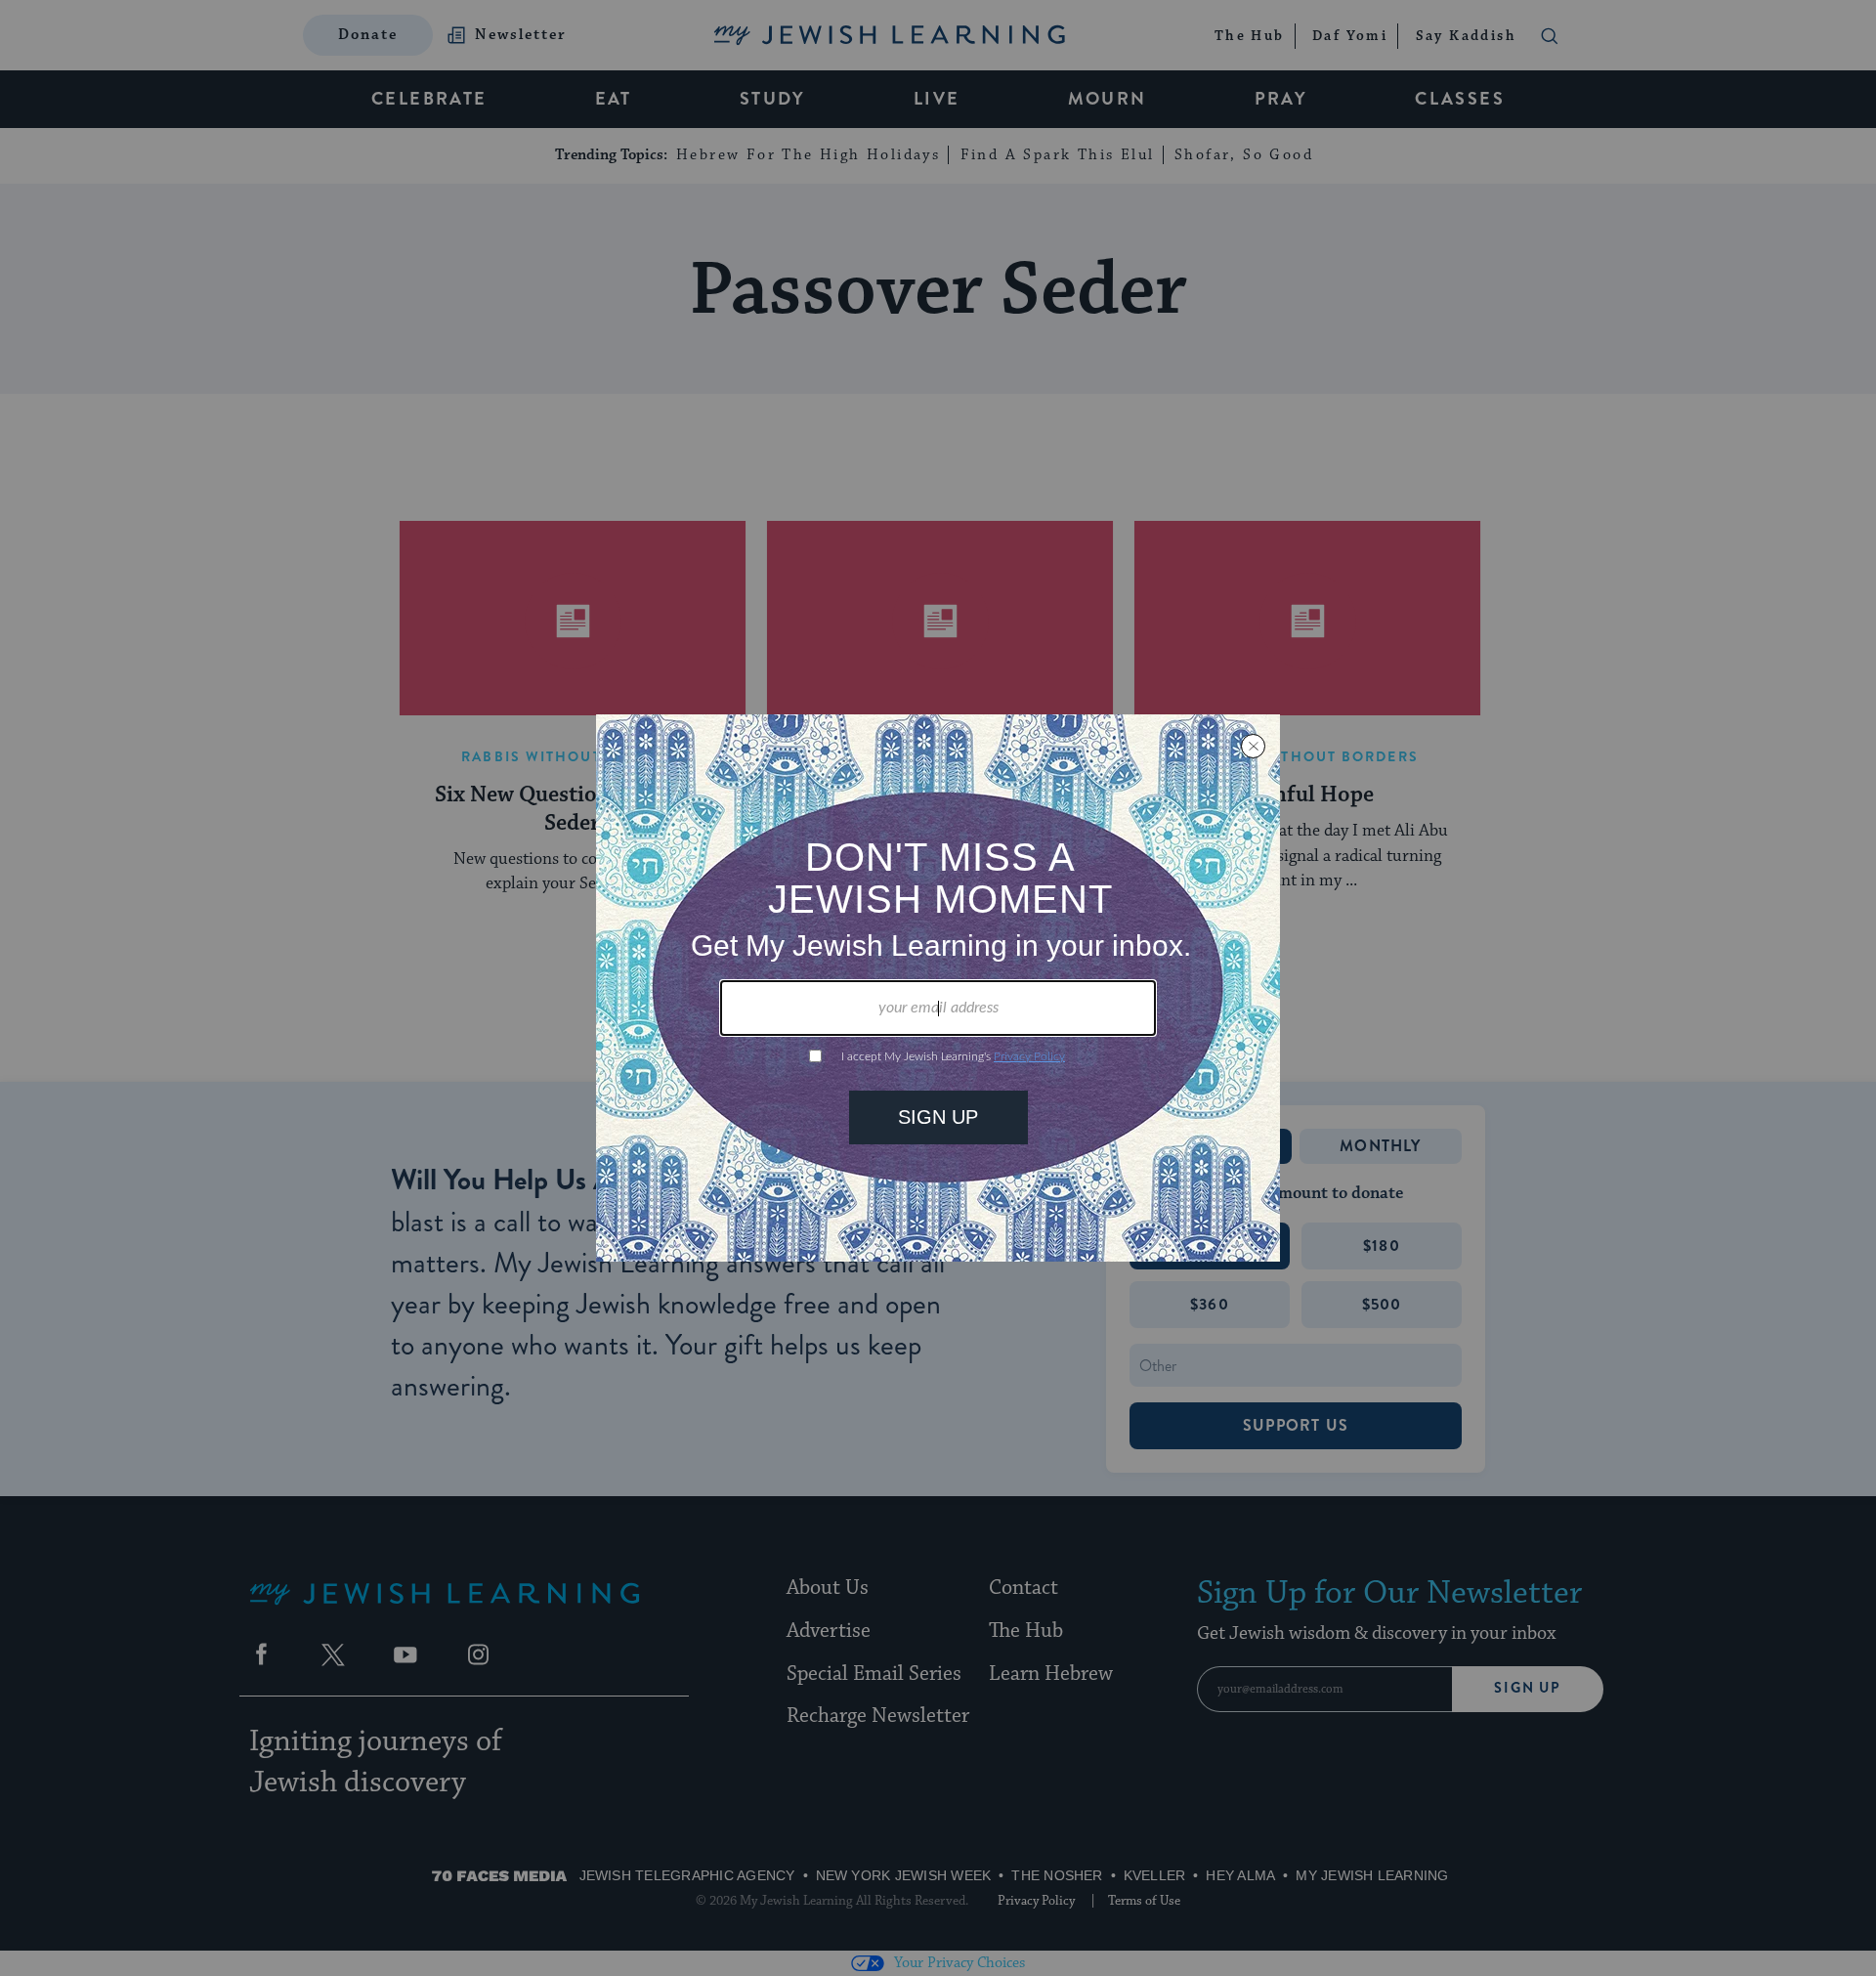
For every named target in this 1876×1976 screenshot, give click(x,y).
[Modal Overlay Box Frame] (938, 988)
